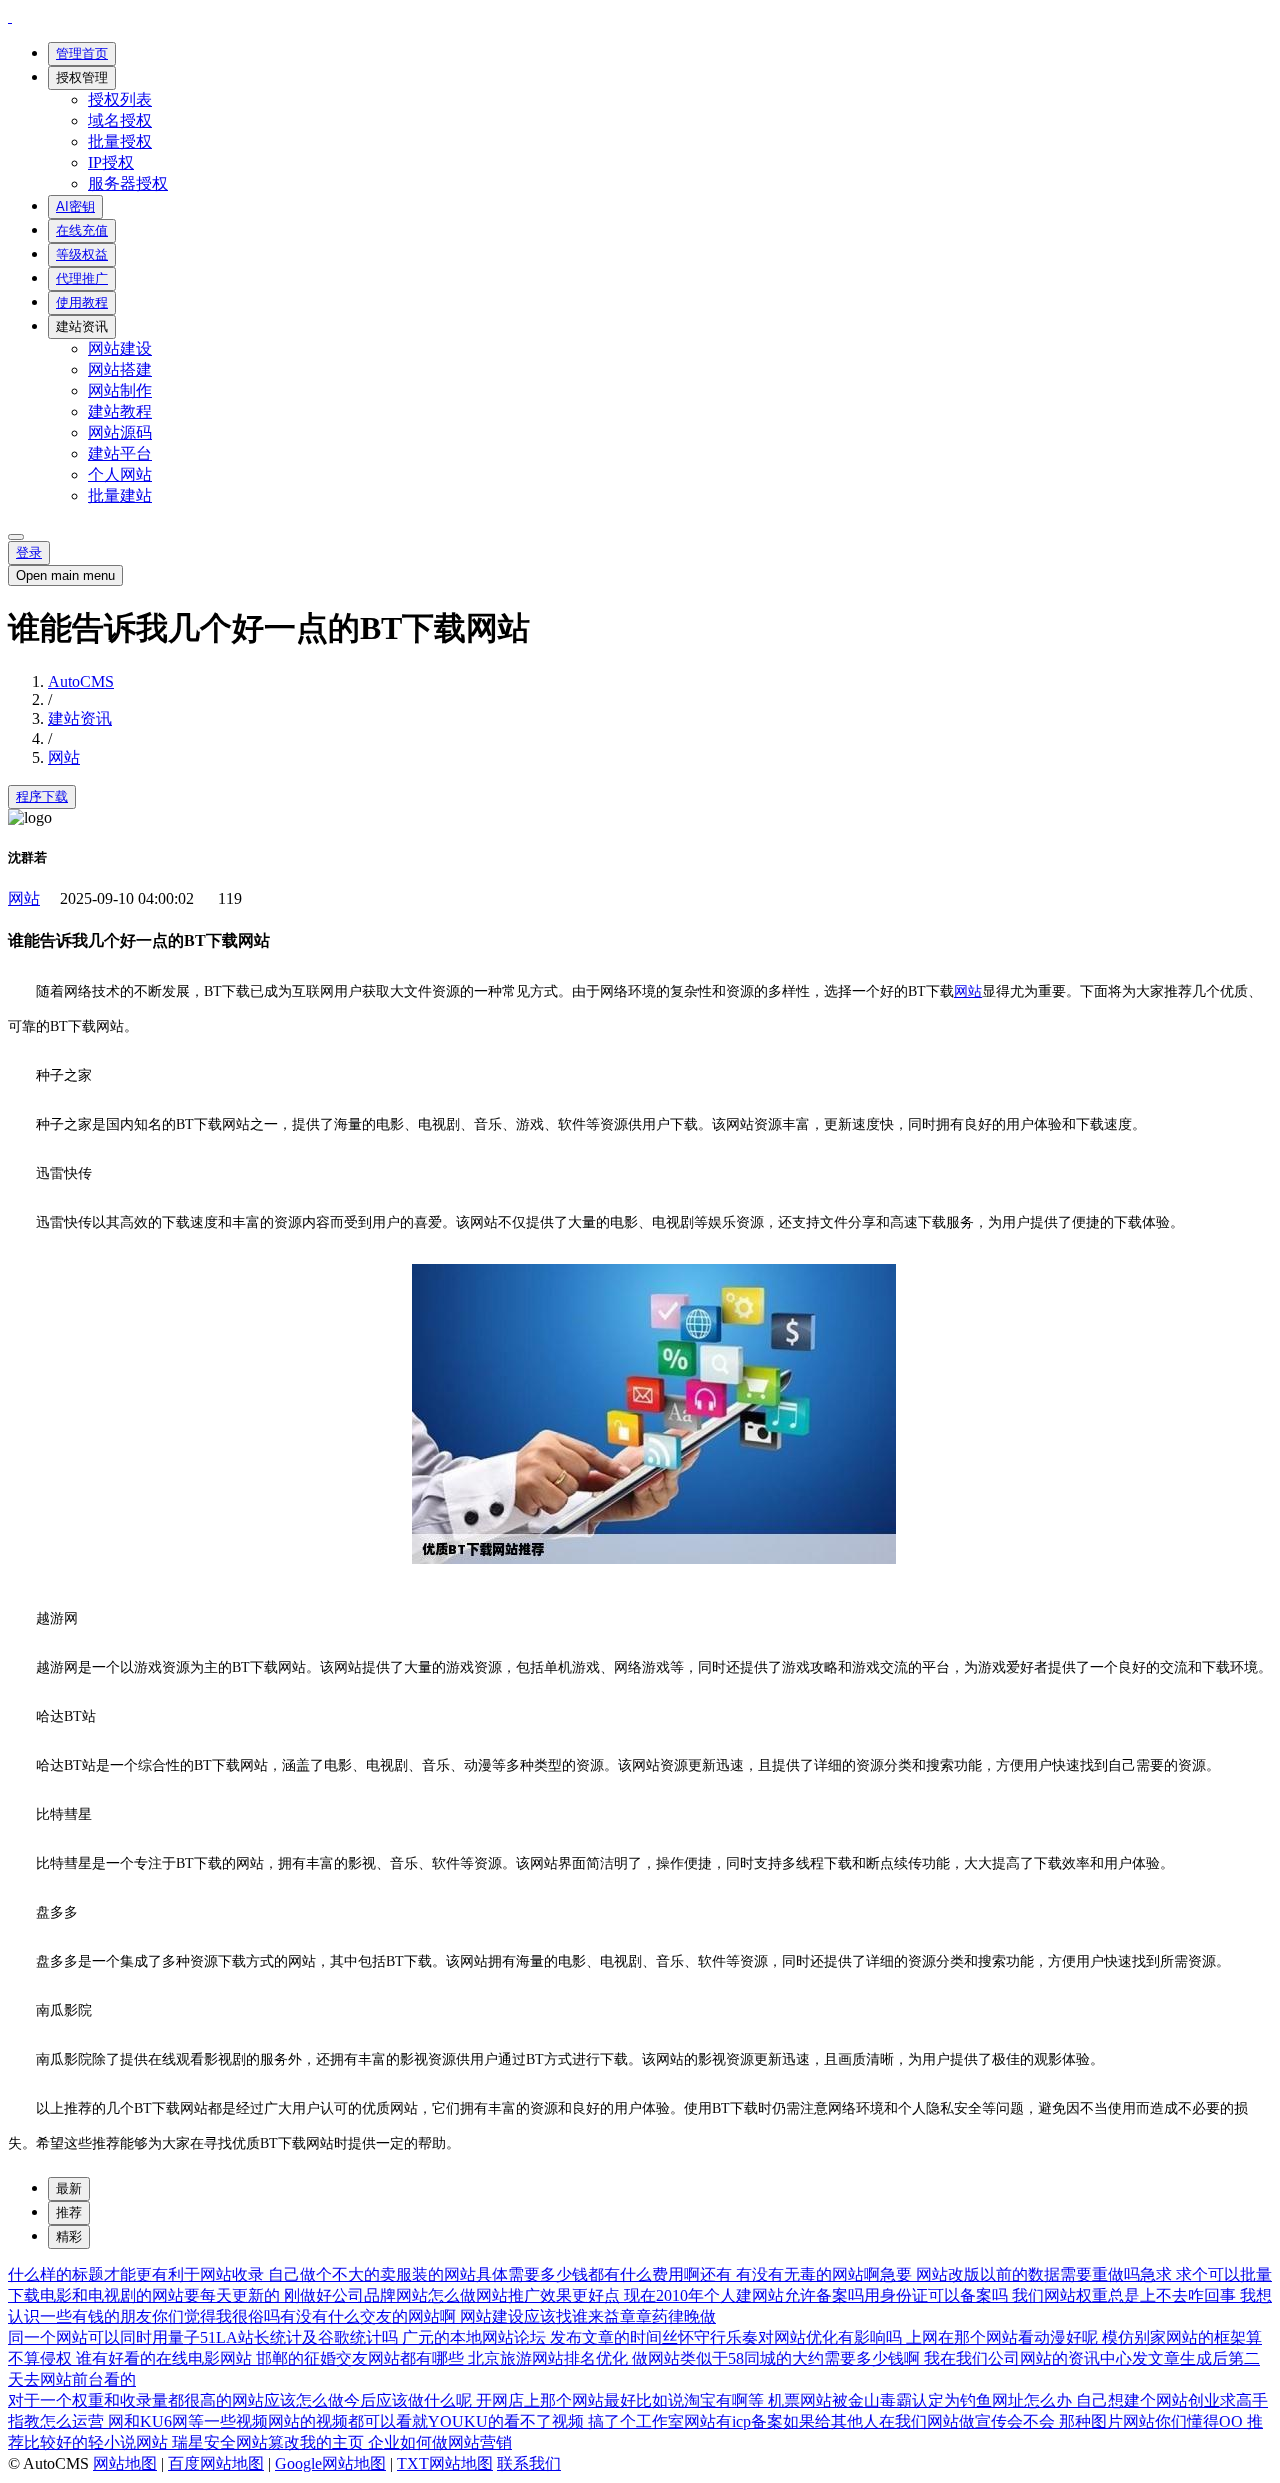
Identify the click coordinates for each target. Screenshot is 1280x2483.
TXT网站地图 (445, 2463)
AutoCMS (81, 681)
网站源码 (120, 432)
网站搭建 (120, 369)
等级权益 (82, 254)
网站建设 (120, 348)
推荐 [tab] (69, 2212)
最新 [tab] (69, 2188)
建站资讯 (82, 326)
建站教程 (120, 411)
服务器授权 (128, 183)
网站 (64, 757)
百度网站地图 (216, 2463)
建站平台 (120, 453)
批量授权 (120, 141)
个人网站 (120, 474)
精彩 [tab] (69, 2236)
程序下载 (42, 796)
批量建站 (120, 495)
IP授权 (111, 162)
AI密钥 (75, 206)
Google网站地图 (330, 2463)
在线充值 (82, 230)
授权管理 (82, 77)
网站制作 (120, 390)
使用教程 (82, 302)
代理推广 (82, 278)
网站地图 (125, 2463)
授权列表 (120, 99)
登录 (29, 552)
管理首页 (82, 53)
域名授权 (120, 120)
